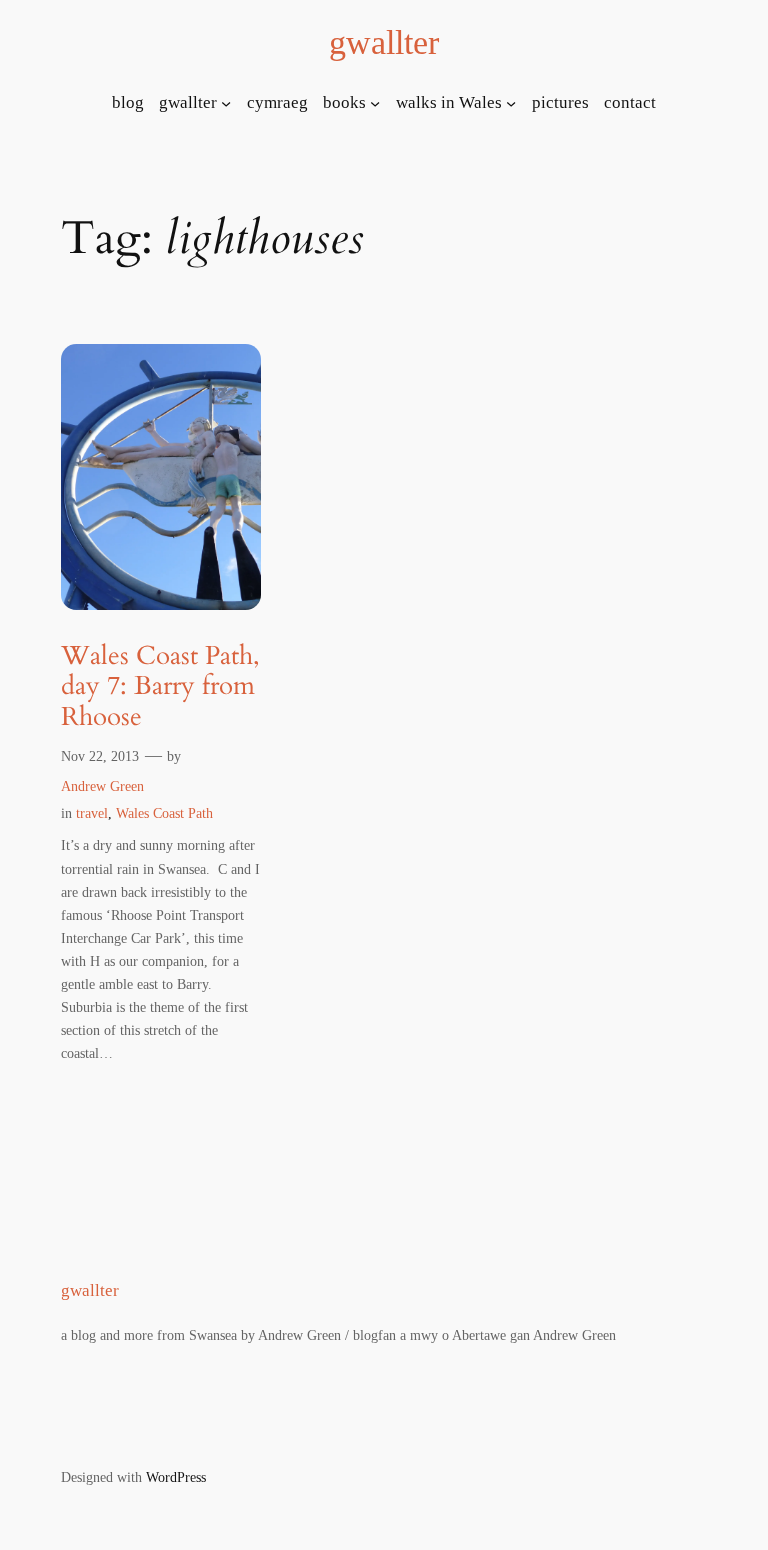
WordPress (176, 1477)
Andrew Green (102, 786)
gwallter (384, 42)
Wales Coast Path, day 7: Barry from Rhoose (160, 687)
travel (92, 813)
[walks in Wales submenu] (511, 103)
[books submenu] (375, 103)
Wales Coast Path (164, 813)
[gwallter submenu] (226, 103)
